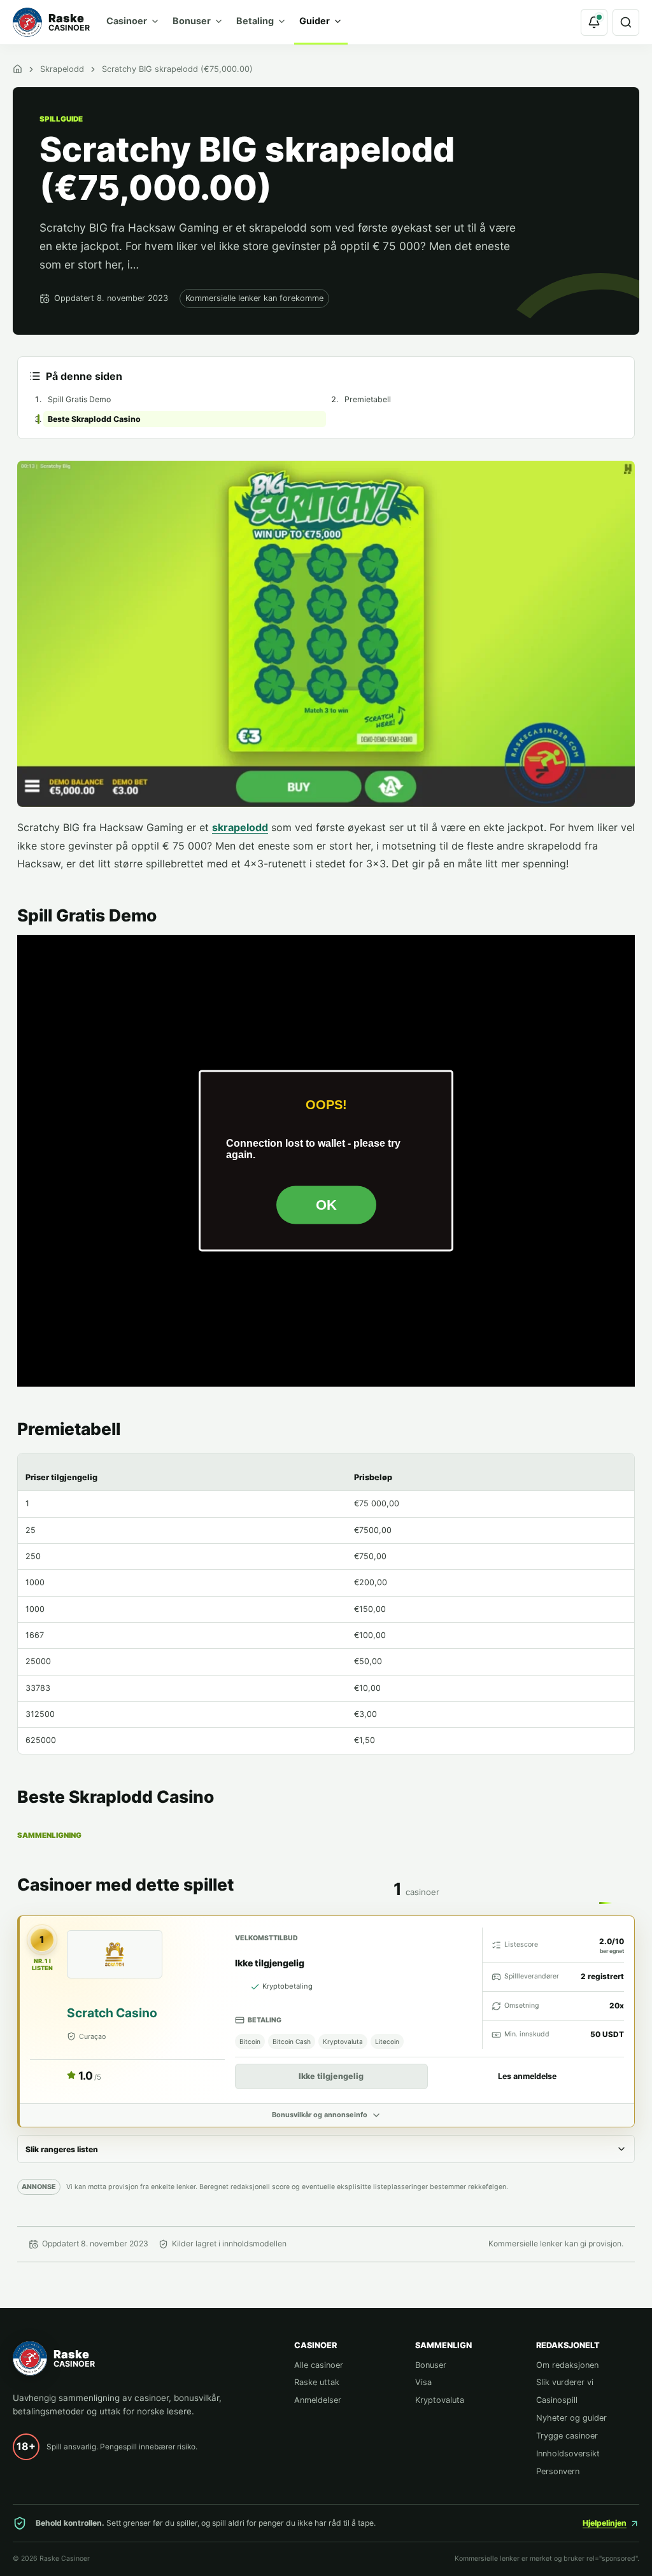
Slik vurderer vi (565, 2382)
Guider (315, 21)
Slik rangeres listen (62, 2149)
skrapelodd (240, 827)
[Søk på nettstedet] (626, 22)
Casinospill (557, 2400)
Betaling (255, 21)
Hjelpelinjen (605, 2523)
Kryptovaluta (440, 2400)
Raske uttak (317, 2382)
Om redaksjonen (567, 2365)
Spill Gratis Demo (79, 399)
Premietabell (368, 399)
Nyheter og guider (571, 2418)
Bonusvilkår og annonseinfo (320, 2115)
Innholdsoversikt (568, 2453)
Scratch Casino (112, 2013)
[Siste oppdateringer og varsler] (594, 22)
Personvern (558, 2471)
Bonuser (192, 21)
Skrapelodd (62, 69)
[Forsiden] (18, 69)
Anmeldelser (318, 2400)
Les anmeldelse (527, 2076)
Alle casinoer (319, 2365)
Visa (423, 2382)
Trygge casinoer (567, 2436)
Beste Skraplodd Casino (94, 419)
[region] (326, 1604)
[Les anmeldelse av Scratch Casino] (115, 1955)
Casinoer (127, 21)
